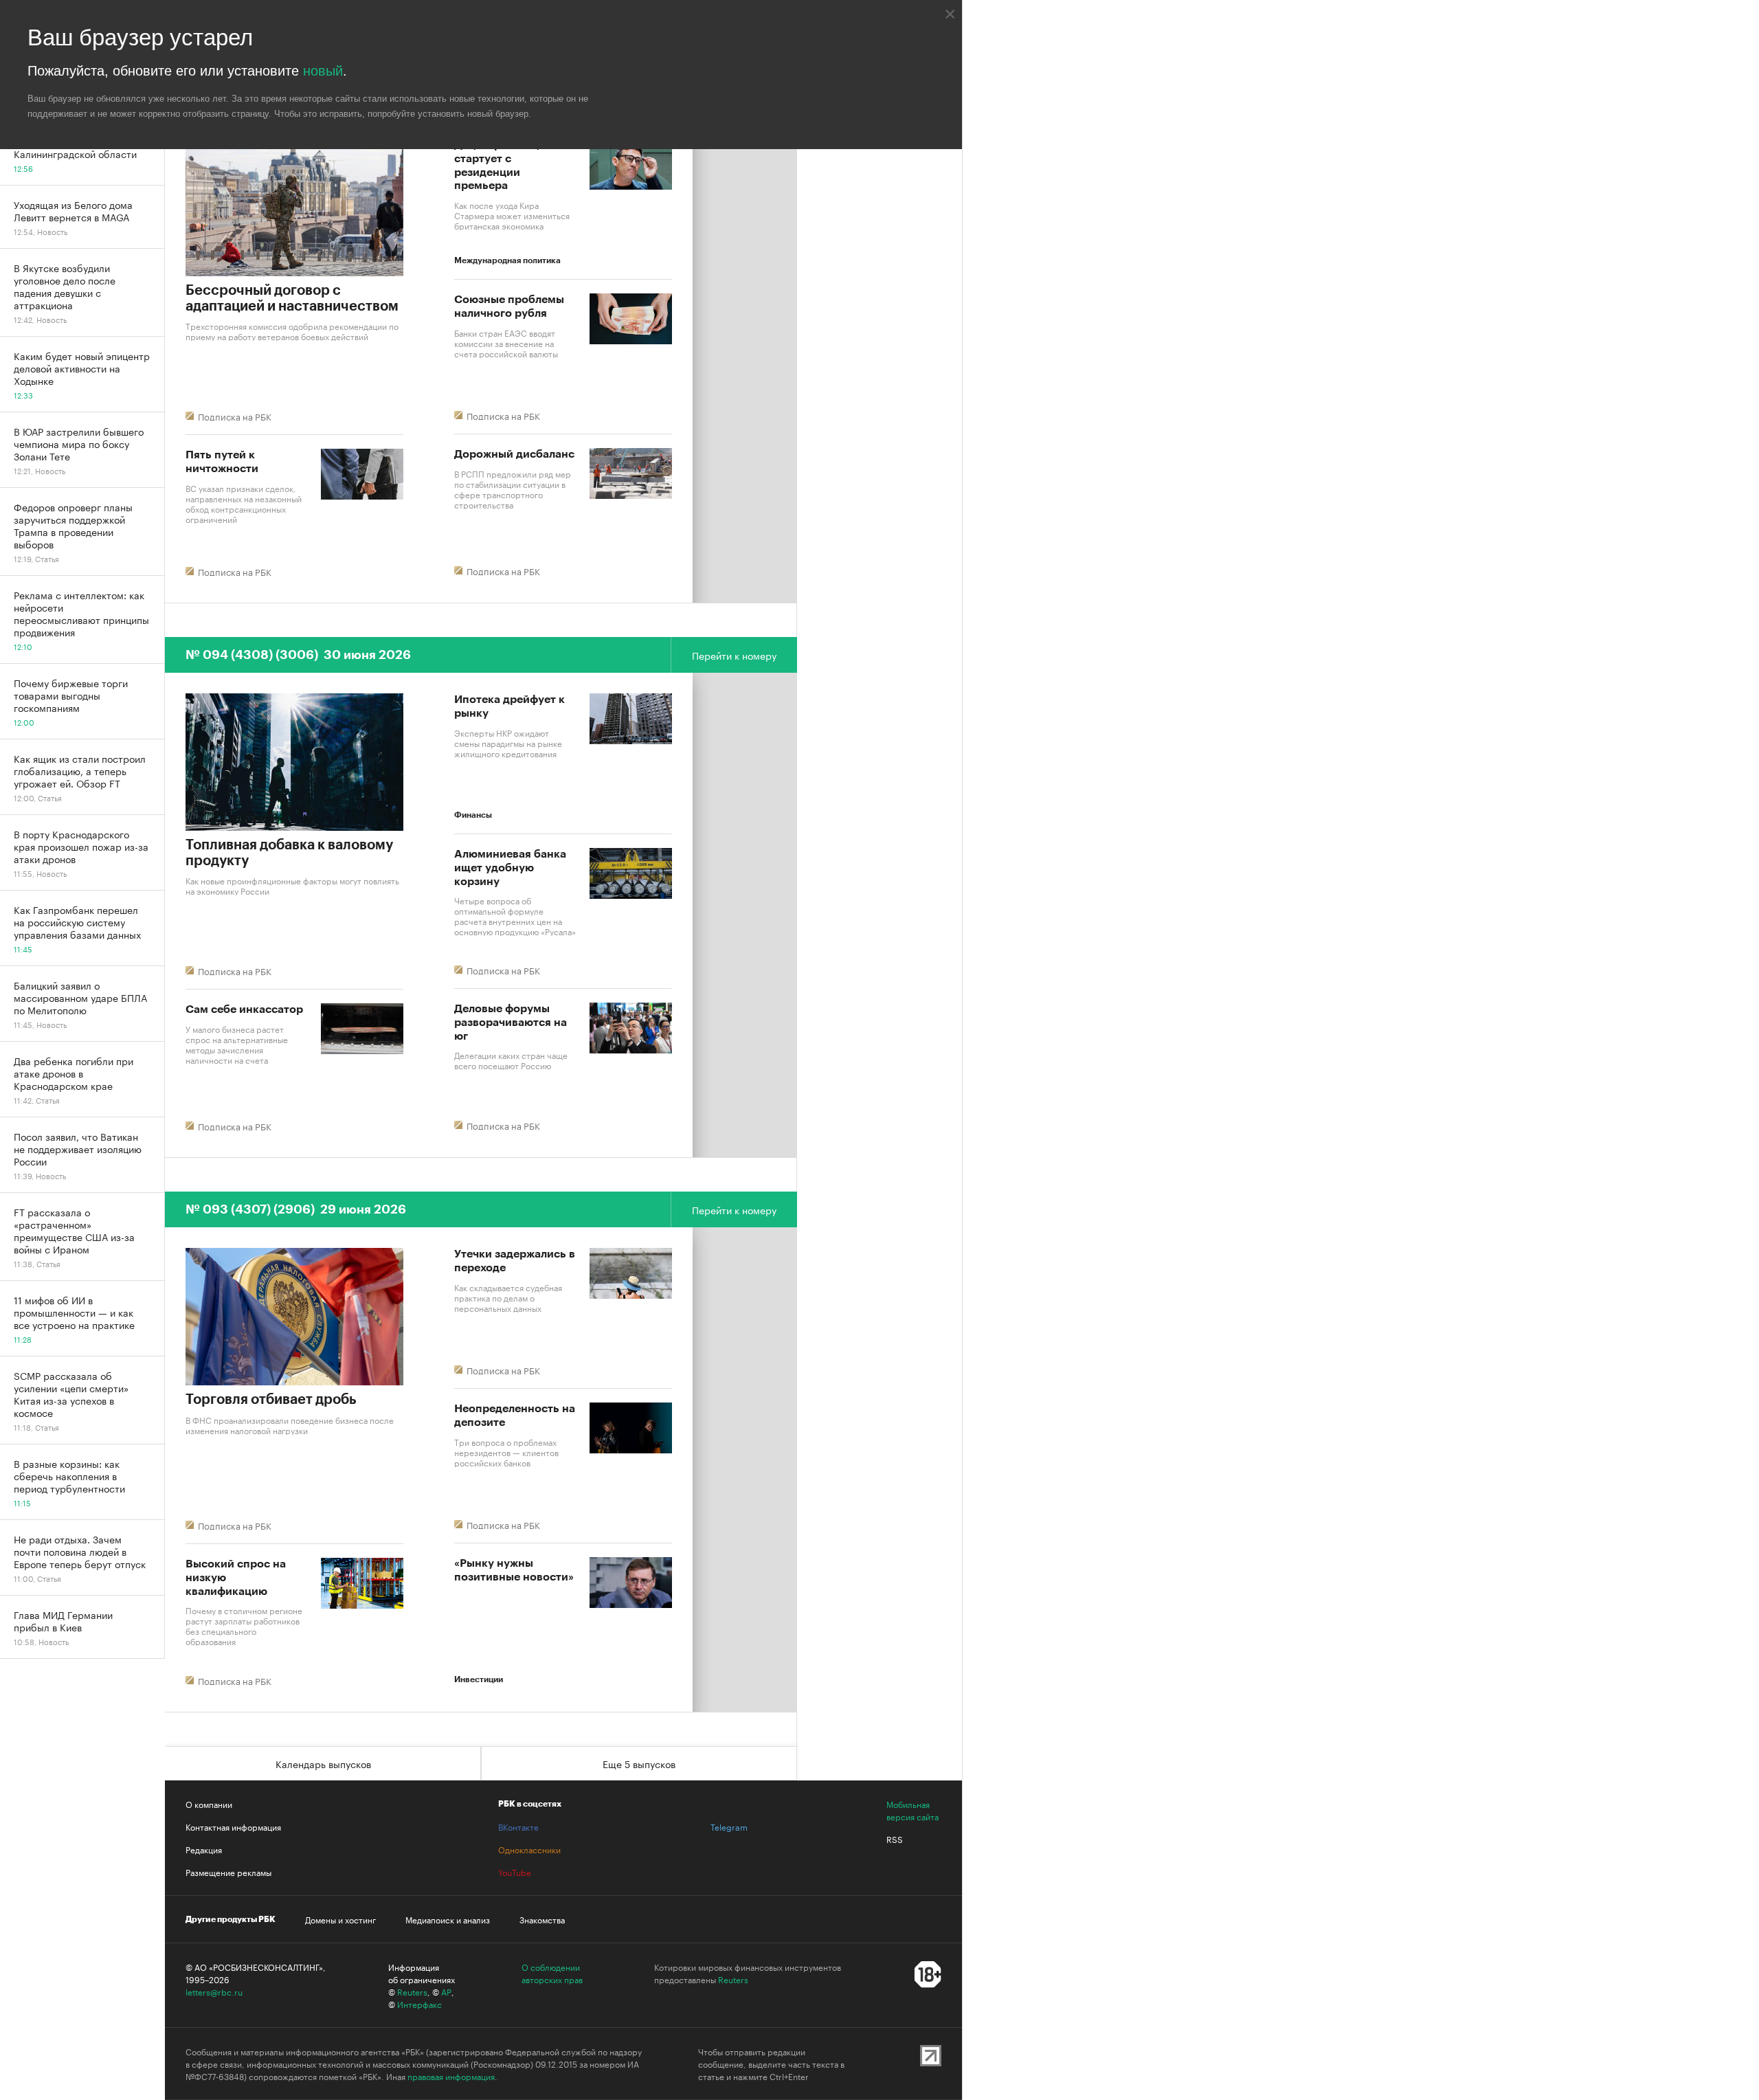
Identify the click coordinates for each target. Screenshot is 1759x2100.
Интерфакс (419, 2004)
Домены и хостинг (340, 1919)
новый (323, 71)
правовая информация (451, 2076)
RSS (895, 1839)
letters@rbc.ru (214, 1991)
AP (446, 1991)
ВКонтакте (518, 1827)
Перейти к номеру (734, 655)
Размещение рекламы (228, 1872)
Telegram (729, 1827)
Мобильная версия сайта (912, 1810)
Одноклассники (529, 1849)
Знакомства (542, 1919)
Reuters (412, 1991)
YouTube (515, 1872)
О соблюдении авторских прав (552, 1973)
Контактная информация (233, 1827)
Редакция (204, 1849)
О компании (209, 1804)
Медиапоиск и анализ (448, 1919)
